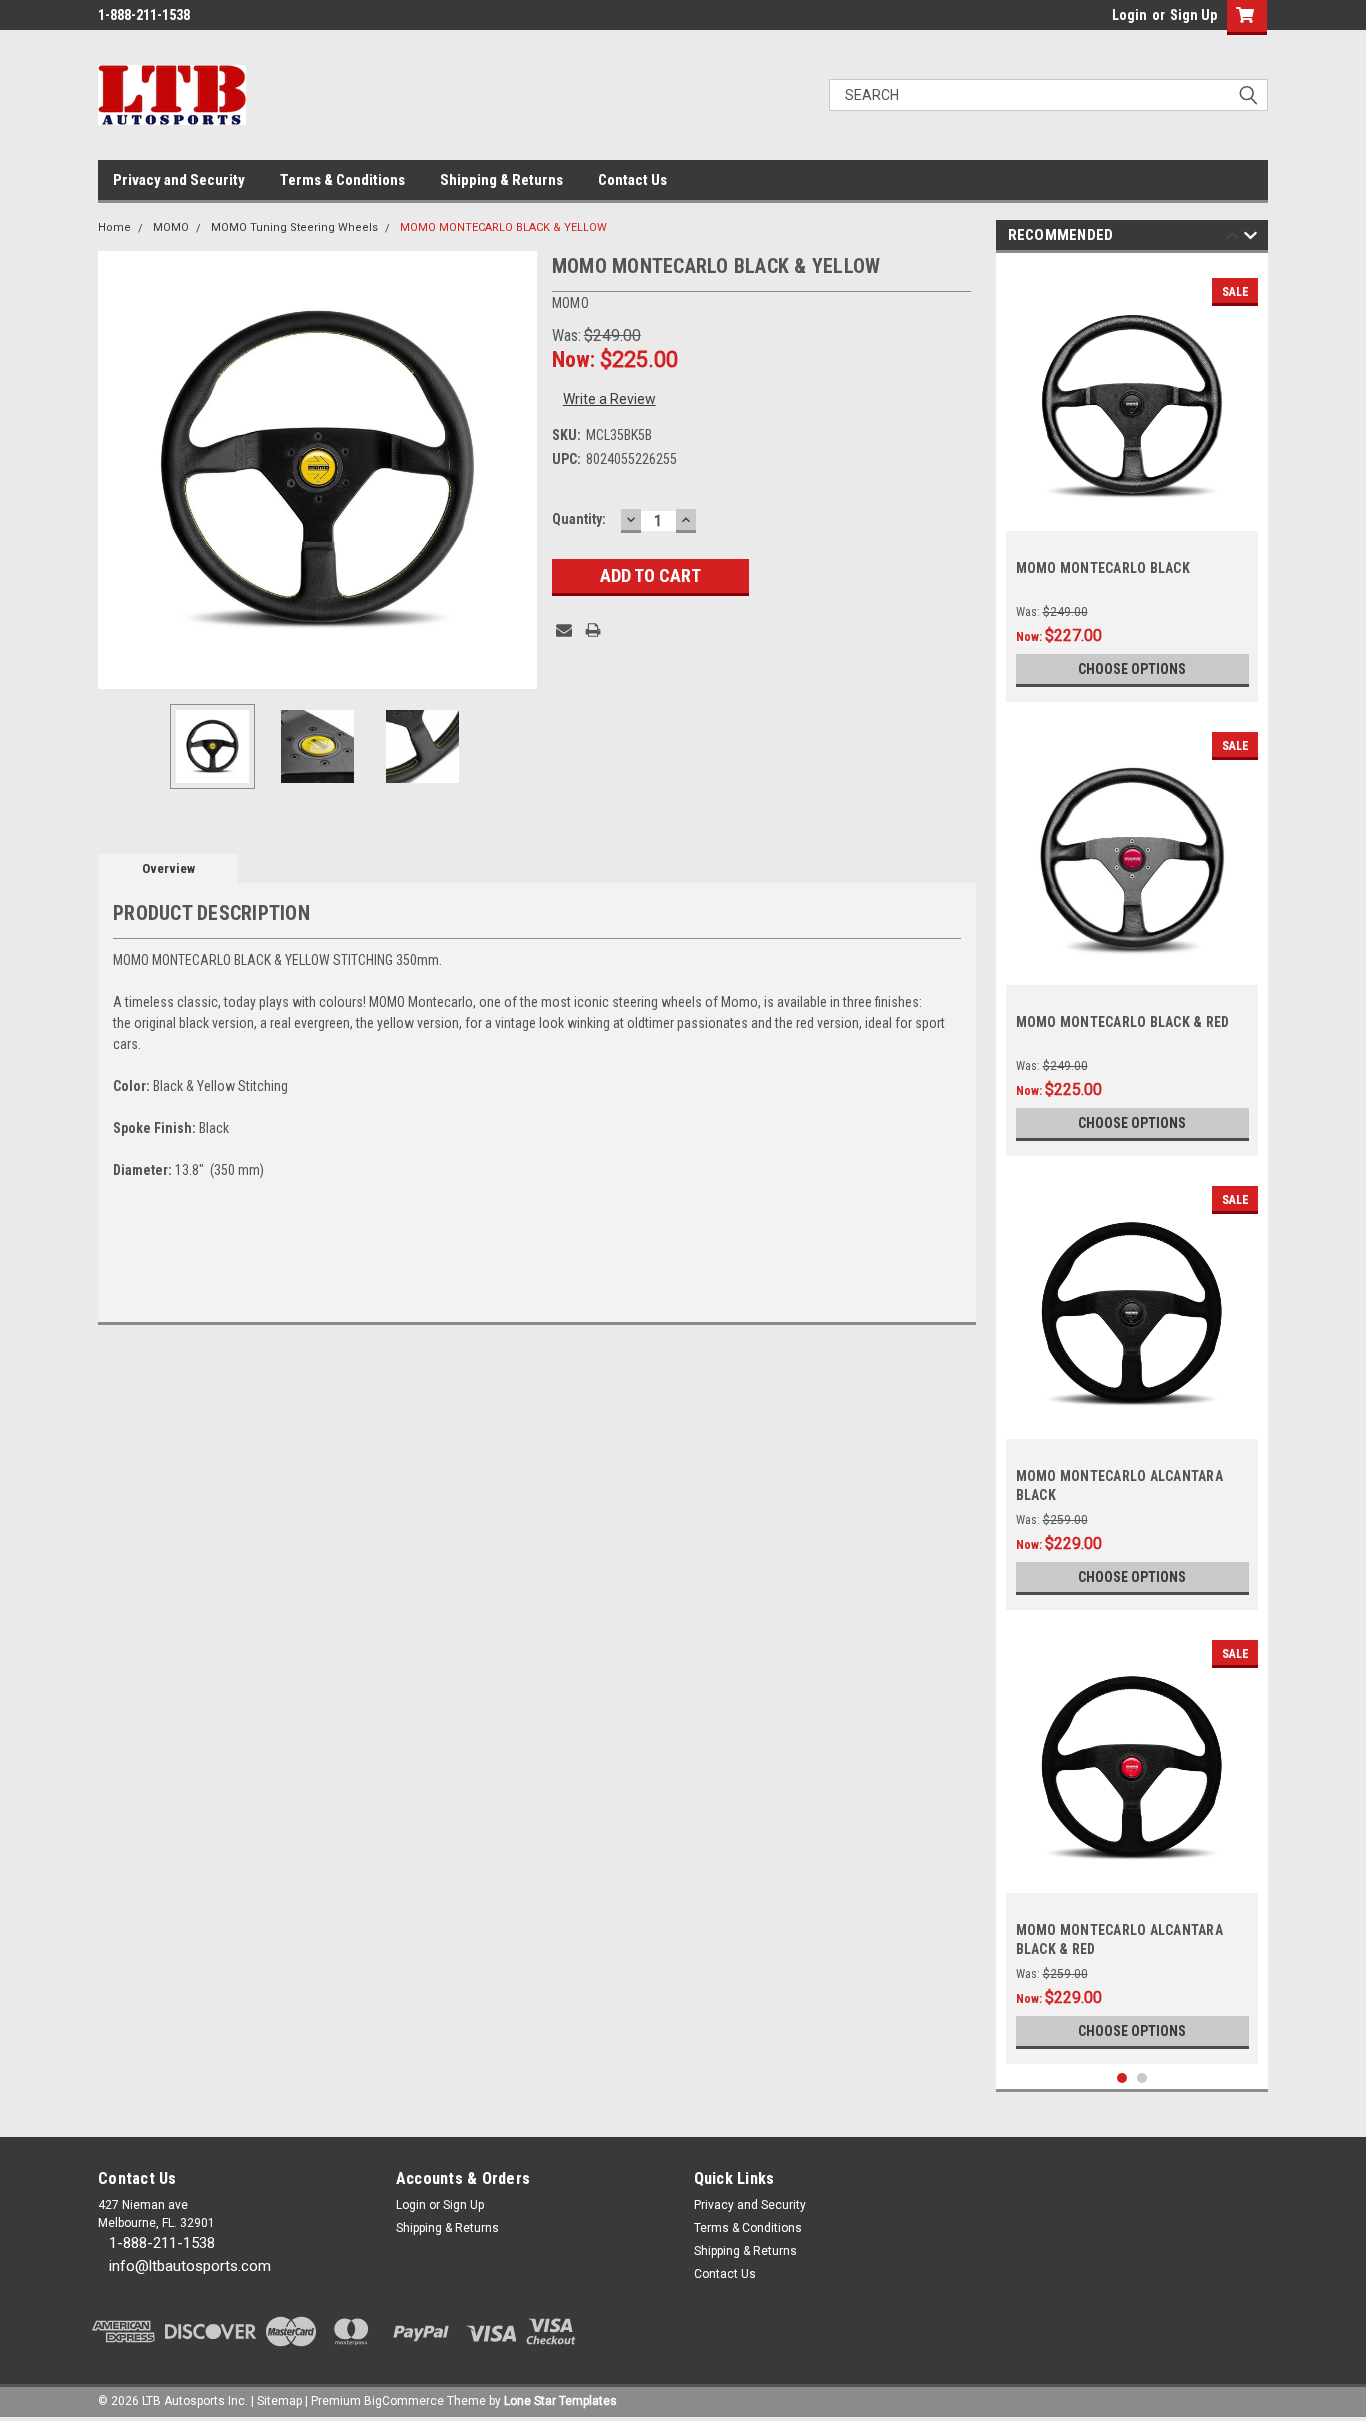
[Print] (593, 630)
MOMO (171, 227)
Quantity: (579, 519)
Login (1129, 15)
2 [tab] (1142, 2078)
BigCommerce (404, 2401)
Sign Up (1193, 15)
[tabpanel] (1132, 482)
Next (517, 469)
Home (114, 227)
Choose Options (1132, 669)
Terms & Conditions (342, 180)
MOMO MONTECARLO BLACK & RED (1123, 1022)
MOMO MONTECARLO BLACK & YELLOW (503, 227)
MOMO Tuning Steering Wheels (294, 227)
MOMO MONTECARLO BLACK (1103, 568)
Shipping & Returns (501, 180)
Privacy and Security (179, 180)
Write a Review (609, 399)
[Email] (564, 630)
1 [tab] (1122, 2078)
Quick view (1132, 516)
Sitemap (279, 2401)
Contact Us (632, 180)
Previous (118, 469)
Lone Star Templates (560, 2401)
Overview (168, 868)
